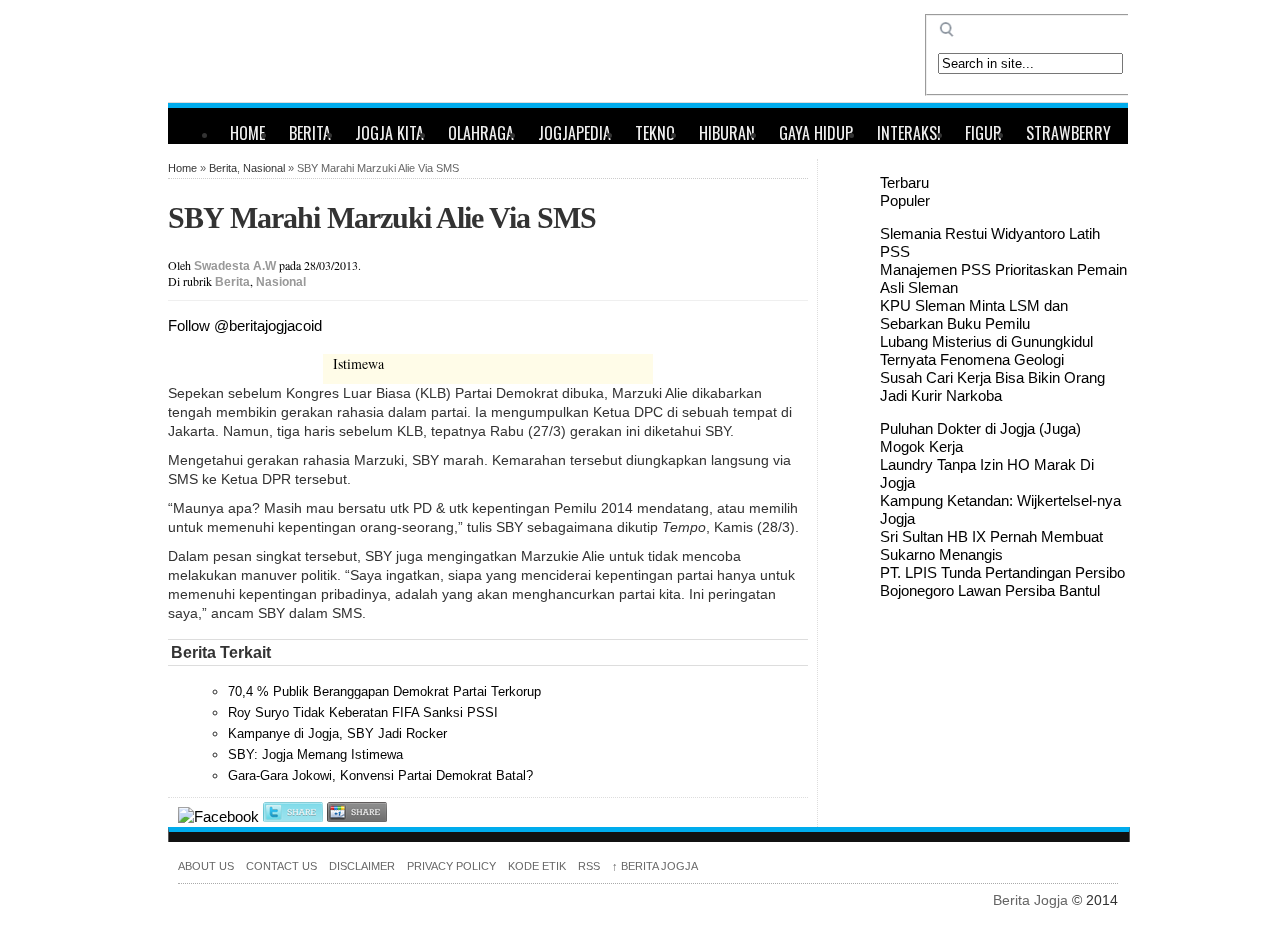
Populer (905, 200)
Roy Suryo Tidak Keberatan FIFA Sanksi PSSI (363, 712)
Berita (310, 133)
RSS (589, 866)
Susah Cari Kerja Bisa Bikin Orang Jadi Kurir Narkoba (992, 386)
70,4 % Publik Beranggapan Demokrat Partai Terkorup (384, 691)
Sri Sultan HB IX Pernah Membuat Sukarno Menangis (991, 545)
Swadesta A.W (235, 266)
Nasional (264, 168)
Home (247, 133)
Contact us (281, 866)
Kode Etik (537, 866)
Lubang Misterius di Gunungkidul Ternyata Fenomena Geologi (986, 350)
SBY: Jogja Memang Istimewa (315, 754)
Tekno (655, 133)
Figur (983, 133)
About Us (206, 866)
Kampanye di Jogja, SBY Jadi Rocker (337, 733)
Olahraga (481, 133)
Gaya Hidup (816, 133)
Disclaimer (362, 866)
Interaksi (909, 133)
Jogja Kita (389, 133)
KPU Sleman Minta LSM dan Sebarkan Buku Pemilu (974, 314)
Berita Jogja (655, 866)
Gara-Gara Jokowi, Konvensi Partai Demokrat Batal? (380, 775)
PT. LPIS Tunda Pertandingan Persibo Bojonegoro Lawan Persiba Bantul (1002, 581)
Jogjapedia (574, 133)
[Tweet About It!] (293, 816)
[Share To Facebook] (218, 816)
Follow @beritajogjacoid (245, 325)
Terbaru (904, 182)
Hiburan (727, 133)
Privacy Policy (451, 866)
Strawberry (1068, 133)
